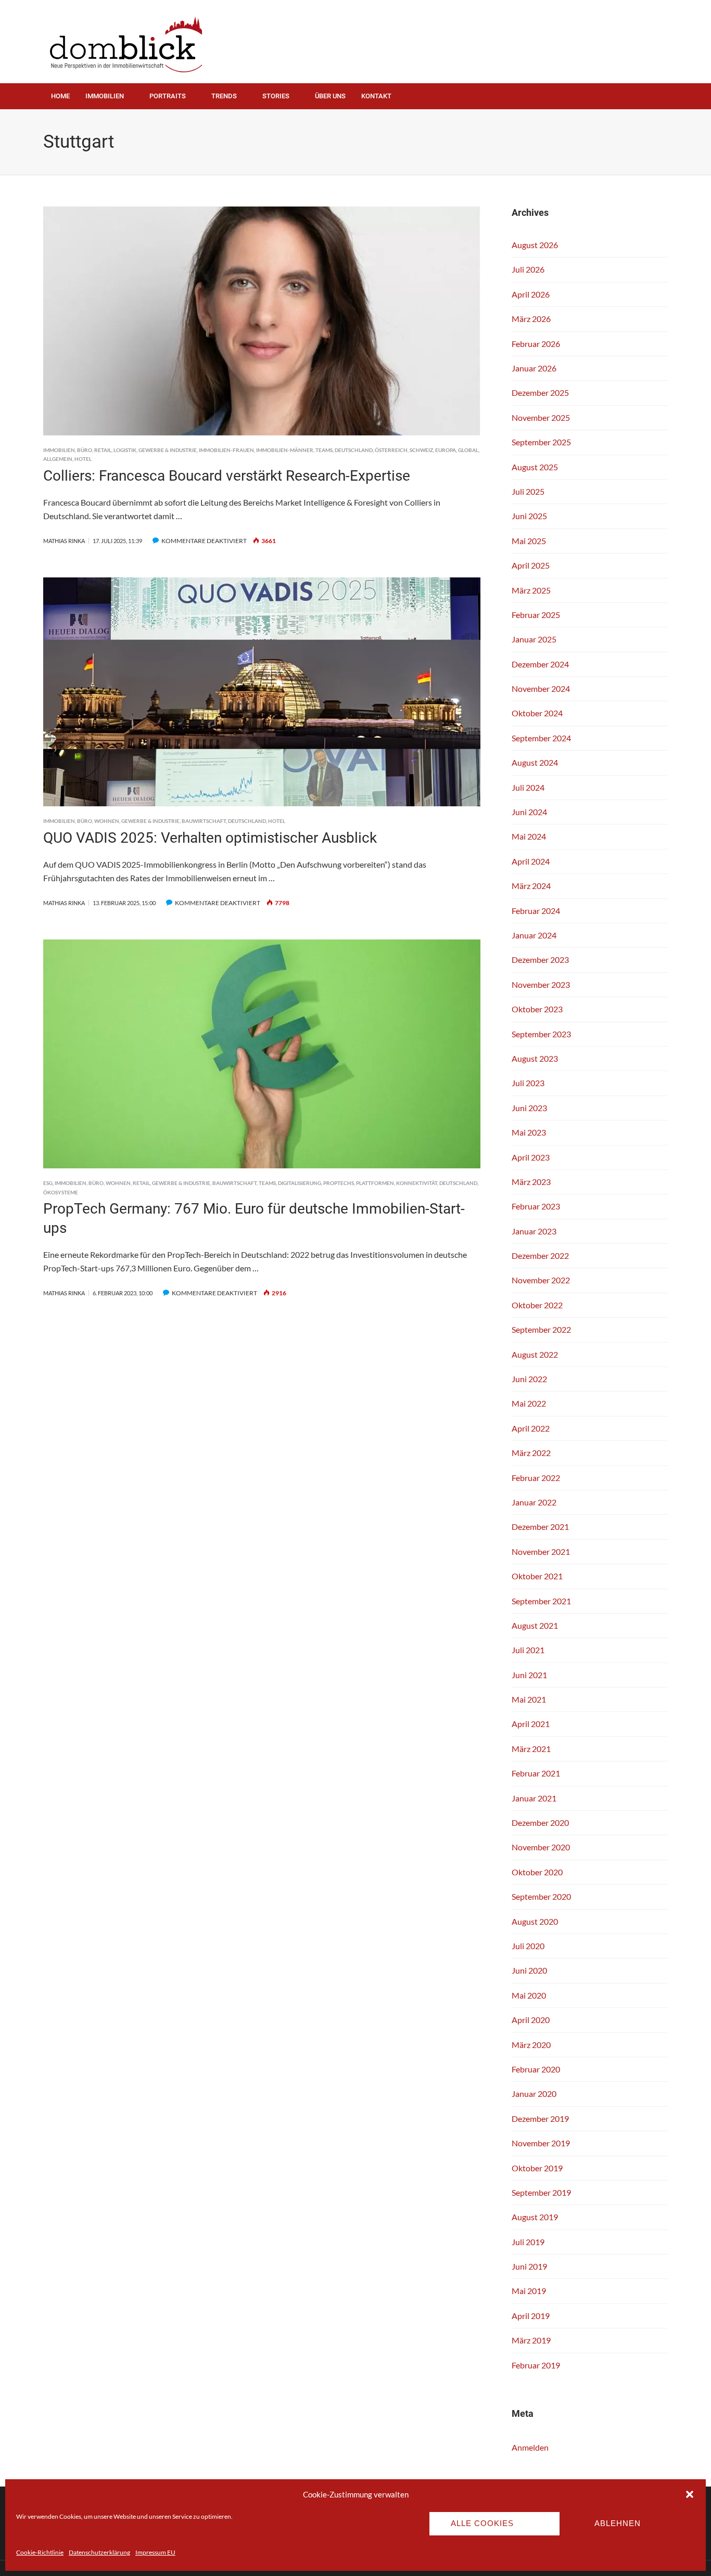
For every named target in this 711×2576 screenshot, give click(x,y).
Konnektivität (417, 1183)
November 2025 (541, 417)
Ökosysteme (61, 1192)
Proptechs (339, 1183)
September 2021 (541, 1601)
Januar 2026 (534, 368)
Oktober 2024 (537, 713)
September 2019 (541, 2192)
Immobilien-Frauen (226, 450)
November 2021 (541, 1551)
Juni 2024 (529, 812)
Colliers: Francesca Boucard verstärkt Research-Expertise (227, 476)
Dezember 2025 (540, 392)
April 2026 (531, 294)
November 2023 (541, 984)
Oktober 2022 (537, 1305)
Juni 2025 (529, 516)
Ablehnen (618, 2523)
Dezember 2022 (540, 1255)
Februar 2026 (536, 344)
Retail (103, 450)
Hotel (83, 459)
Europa (446, 450)
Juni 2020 (529, 1970)
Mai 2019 (529, 2291)
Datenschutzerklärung (99, 2552)
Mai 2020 (529, 1995)
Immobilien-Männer (285, 450)
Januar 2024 (534, 935)
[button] (690, 2494)
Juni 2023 (529, 1108)
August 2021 (535, 1625)
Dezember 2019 (540, 2118)
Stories (276, 96)
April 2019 (531, 2316)
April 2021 (531, 1724)
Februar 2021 (536, 1773)
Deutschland (354, 450)
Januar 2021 (534, 1798)
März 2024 (531, 886)
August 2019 (535, 2217)
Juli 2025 (528, 491)
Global (468, 450)
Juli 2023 (528, 1083)
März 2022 (531, 1453)
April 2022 (531, 1428)
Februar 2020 (536, 2069)
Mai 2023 (529, 1132)
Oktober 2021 (537, 1576)
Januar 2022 (534, 1502)
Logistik (125, 450)
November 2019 (541, 2143)
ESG (48, 1183)
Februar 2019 (536, 2365)
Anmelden (530, 2447)
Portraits (168, 96)
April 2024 (531, 861)
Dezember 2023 (540, 959)
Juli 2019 (528, 2242)
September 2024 (541, 738)
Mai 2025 (529, 541)
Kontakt (376, 96)
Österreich (391, 450)
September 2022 (541, 1329)
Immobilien (105, 96)
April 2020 (531, 2020)
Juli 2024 (528, 787)
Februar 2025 (536, 615)
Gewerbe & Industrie (168, 450)
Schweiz (421, 450)
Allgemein (58, 459)
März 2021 (531, 1749)
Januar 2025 (534, 639)
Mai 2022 (529, 1403)
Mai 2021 (529, 1699)
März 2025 (531, 590)
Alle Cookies (482, 2523)
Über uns (330, 96)
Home (60, 96)
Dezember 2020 (540, 1822)
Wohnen (107, 821)
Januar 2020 (534, 2094)
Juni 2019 (529, 2266)
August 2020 (535, 1921)
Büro (85, 450)
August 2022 (535, 1354)
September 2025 (541, 442)
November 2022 (541, 1280)
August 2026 (535, 245)
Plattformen (375, 1183)
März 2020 (531, 2045)
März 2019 (531, 2340)
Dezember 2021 (540, 1527)
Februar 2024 (536, 911)
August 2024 (535, 762)
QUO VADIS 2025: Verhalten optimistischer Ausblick (210, 838)
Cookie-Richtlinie (40, 2552)
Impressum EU (155, 2552)
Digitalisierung (300, 1183)
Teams (324, 450)
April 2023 (531, 1157)
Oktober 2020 (537, 1872)
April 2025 (531, 565)
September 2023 (541, 1034)
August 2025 (535, 467)
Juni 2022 (529, 1379)
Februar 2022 (536, 1478)
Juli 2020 (528, 1946)
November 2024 (541, 688)
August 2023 (535, 1058)
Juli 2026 (528, 269)
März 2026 (531, 319)
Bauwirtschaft (204, 821)
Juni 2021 (529, 1675)
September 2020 (541, 1896)
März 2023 (531, 1182)
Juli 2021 (528, 1650)
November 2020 (541, 1847)
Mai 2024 (529, 836)
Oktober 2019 (537, 2168)
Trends (224, 96)
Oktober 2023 (537, 1009)
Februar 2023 (536, 1206)
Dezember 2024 (540, 664)
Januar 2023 (534, 1231)
